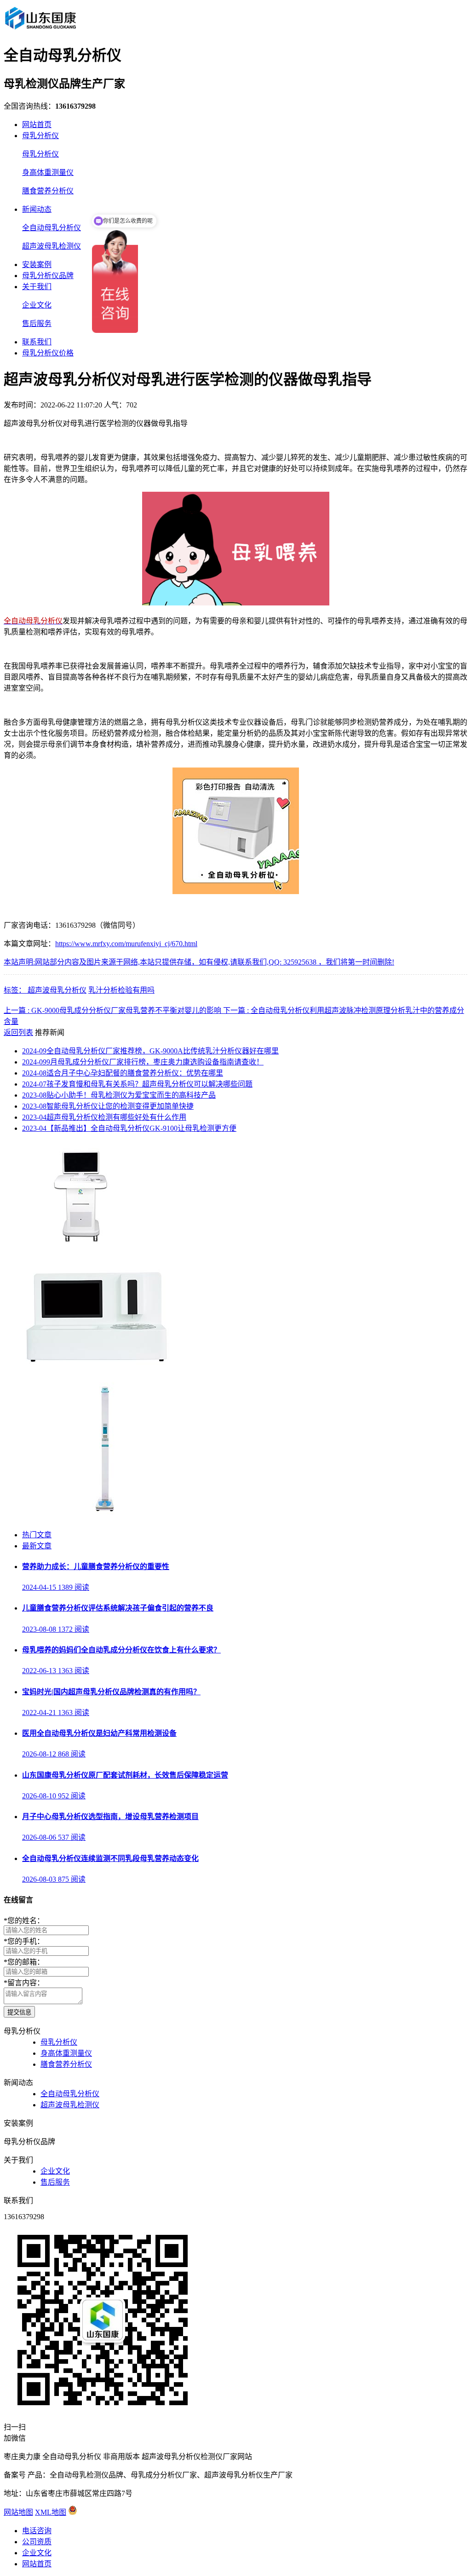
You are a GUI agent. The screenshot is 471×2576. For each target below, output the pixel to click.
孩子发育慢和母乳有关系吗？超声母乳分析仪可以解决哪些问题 (137, 1084)
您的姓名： (24, 1921)
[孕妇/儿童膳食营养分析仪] (83, 1243)
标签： (16, 990)
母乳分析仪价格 (48, 353)
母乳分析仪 (40, 136)
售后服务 (37, 323)
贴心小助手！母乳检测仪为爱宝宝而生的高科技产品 (119, 1095)
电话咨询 (37, 2531)
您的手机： (24, 1941)
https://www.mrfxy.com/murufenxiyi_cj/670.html (126, 944)
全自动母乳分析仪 (52, 228)
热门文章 (37, 1535)
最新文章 (37, 1546)
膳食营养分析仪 (48, 191)
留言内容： (24, 1983)
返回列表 (18, 1032)
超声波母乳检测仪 (52, 246)
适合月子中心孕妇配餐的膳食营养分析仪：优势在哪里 (123, 1073)
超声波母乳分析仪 (57, 990)
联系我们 (37, 342)
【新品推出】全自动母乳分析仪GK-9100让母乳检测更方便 (129, 1128)
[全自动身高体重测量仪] (105, 1517)
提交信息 (19, 2012)
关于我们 (37, 287)
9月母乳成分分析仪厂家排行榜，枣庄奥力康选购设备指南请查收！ (143, 1062)
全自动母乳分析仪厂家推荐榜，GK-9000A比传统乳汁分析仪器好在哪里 (150, 1051)
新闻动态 (37, 209)
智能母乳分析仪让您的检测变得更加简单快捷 (108, 1106)
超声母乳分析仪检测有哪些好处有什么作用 (104, 1117)
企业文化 (37, 305)
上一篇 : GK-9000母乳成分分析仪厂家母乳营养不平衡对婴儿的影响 (113, 1010)
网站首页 (37, 125)
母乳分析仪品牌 (48, 276)
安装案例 (37, 265)
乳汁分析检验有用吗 (121, 990)
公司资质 (37, 2542)
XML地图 (51, 2512)
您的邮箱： (24, 1962)
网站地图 (18, 2512)
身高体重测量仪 (48, 172)
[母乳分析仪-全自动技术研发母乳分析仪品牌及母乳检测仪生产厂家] (40, 29)
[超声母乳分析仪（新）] (92, 1363)
